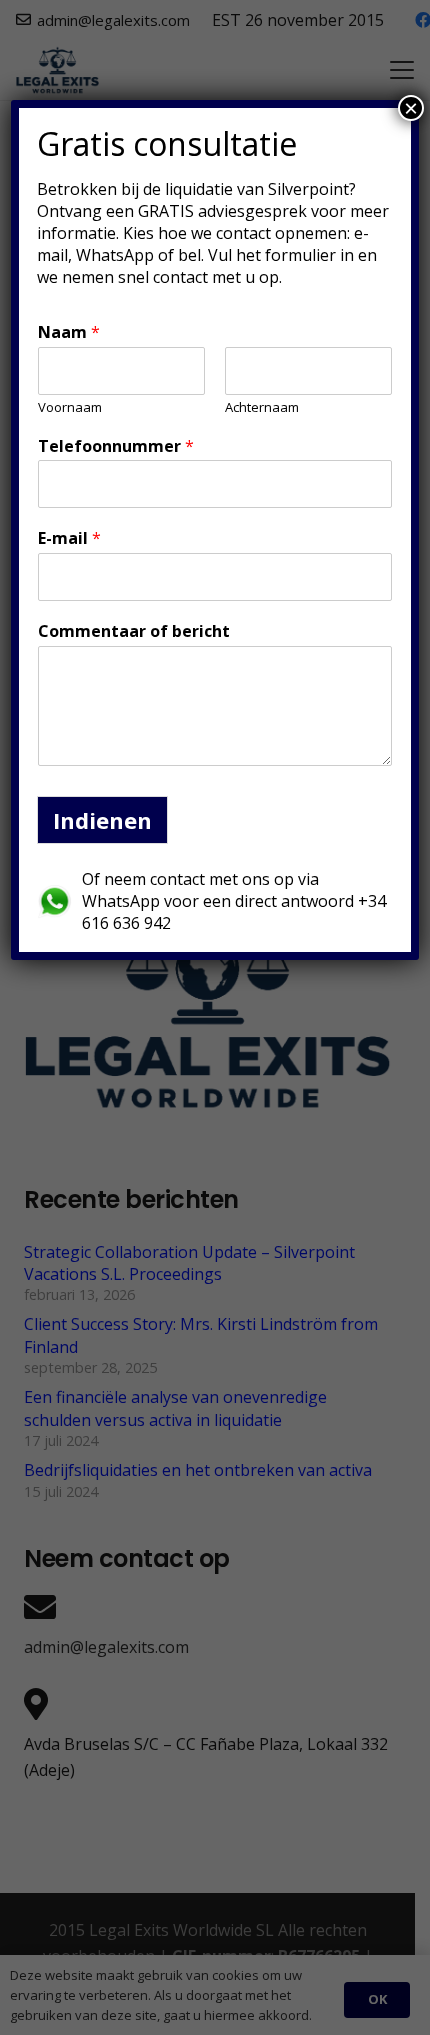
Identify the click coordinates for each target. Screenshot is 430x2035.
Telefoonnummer (116, 446)
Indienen (102, 820)
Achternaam (262, 407)
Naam (69, 332)
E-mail (69, 538)
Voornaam (70, 407)
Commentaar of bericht (134, 631)
